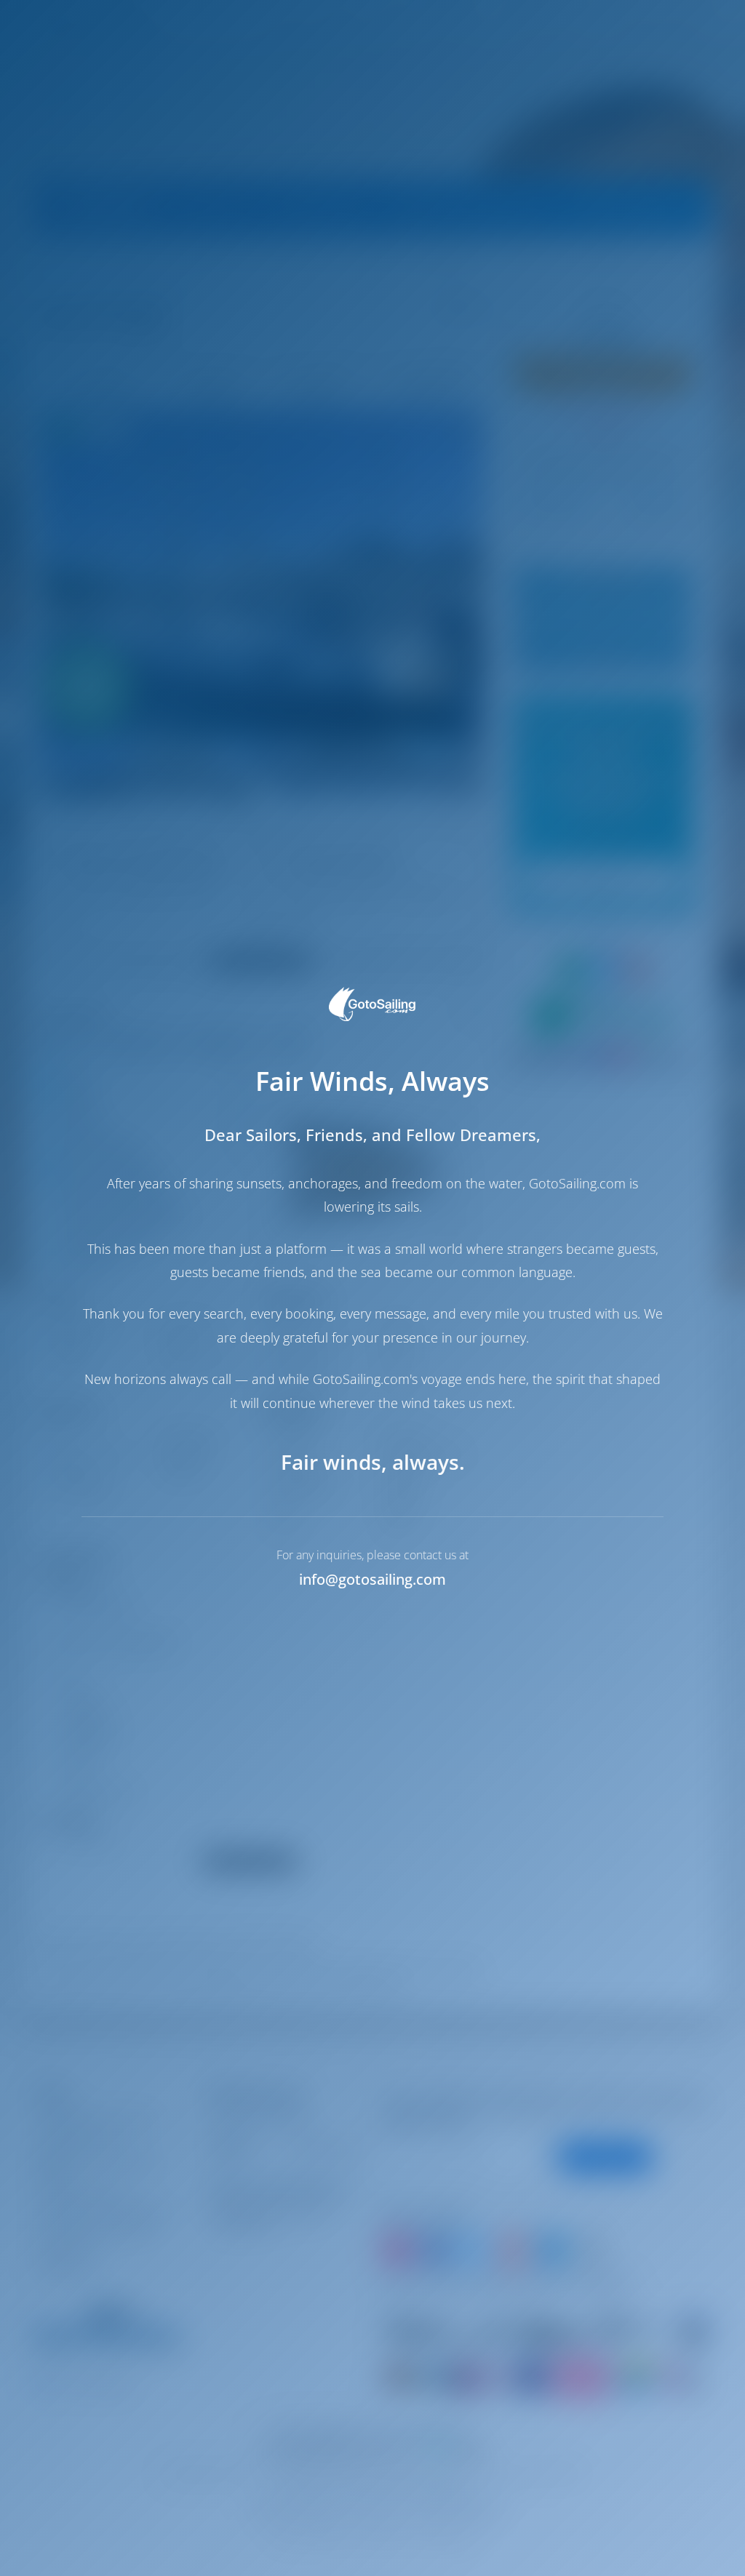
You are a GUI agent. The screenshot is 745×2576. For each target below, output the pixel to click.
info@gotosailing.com (372, 1579)
